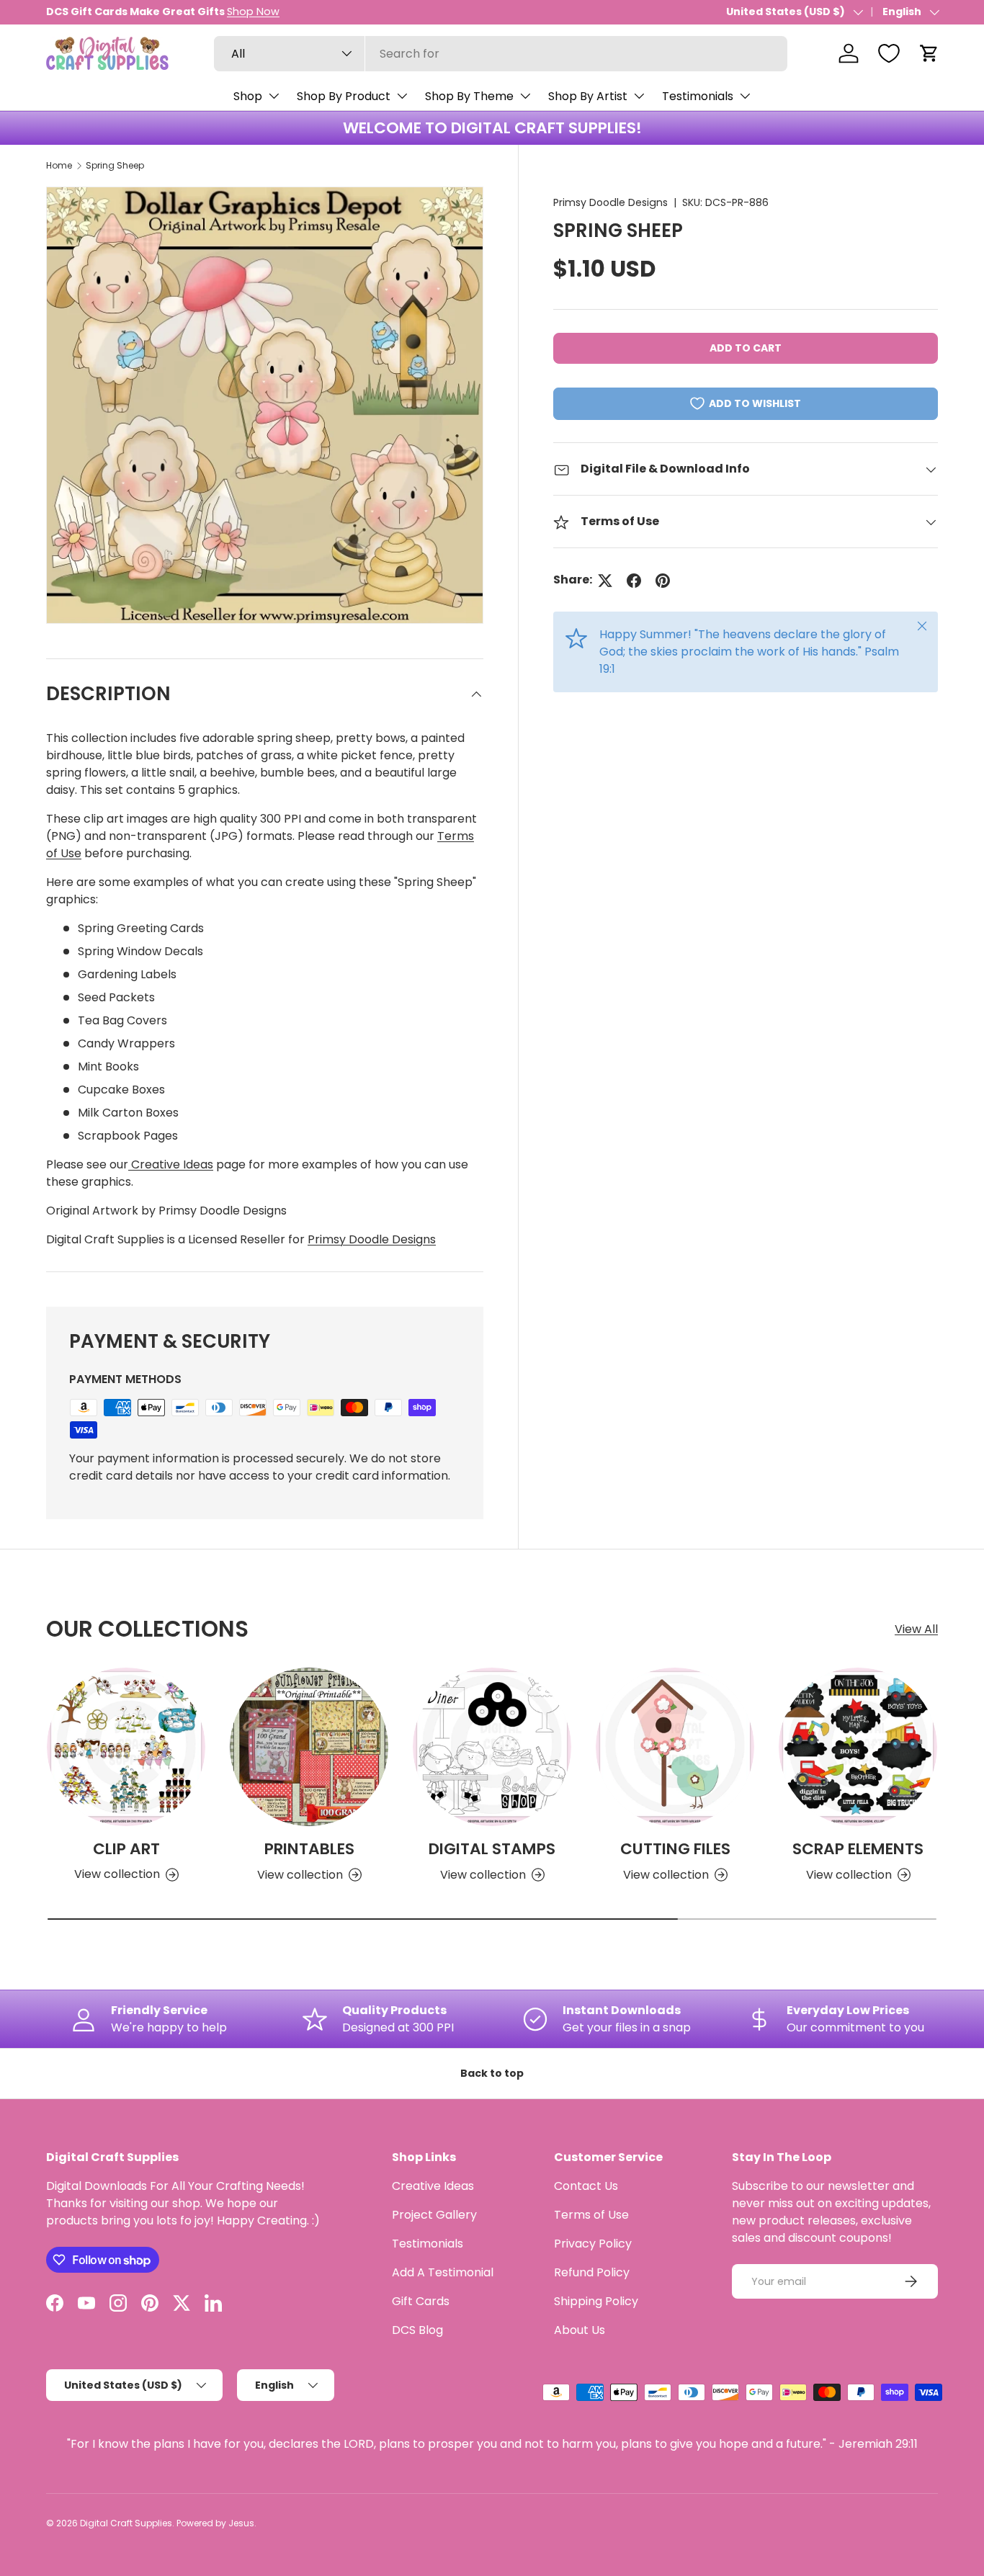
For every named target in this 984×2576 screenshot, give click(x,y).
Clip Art (126, 1849)
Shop (248, 96)
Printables (309, 1849)
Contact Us (586, 2186)
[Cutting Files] (675, 1747)
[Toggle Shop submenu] (274, 96)
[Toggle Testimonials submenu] (745, 96)
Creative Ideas (171, 1164)
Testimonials (698, 96)
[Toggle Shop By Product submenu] (402, 96)
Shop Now (253, 12)
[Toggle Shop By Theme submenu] (525, 96)
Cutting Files (675, 1849)
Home (59, 165)
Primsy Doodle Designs (610, 202)
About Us (580, 2330)
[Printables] (309, 1747)
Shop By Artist (588, 96)
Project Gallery (434, 2215)
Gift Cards (421, 2301)
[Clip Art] (126, 1747)
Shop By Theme (469, 96)
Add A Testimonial (443, 2272)
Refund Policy (592, 2272)
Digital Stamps (492, 1849)
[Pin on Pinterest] (663, 581)
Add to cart (746, 349)
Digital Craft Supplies (126, 2523)
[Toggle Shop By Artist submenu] (639, 96)
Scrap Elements (858, 1849)
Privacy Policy (593, 2244)
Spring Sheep (115, 165)
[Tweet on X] (605, 581)
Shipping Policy (596, 2301)
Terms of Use (591, 2215)
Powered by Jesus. (216, 2523)
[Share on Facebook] (634, 581)
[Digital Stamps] (492, 1747)
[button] (929, 53)
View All (916, 1629)
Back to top (492, 2073)
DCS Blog (417, 2330)
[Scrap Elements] (858, 1747)
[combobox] (501, 54)
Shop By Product (344, 96)
